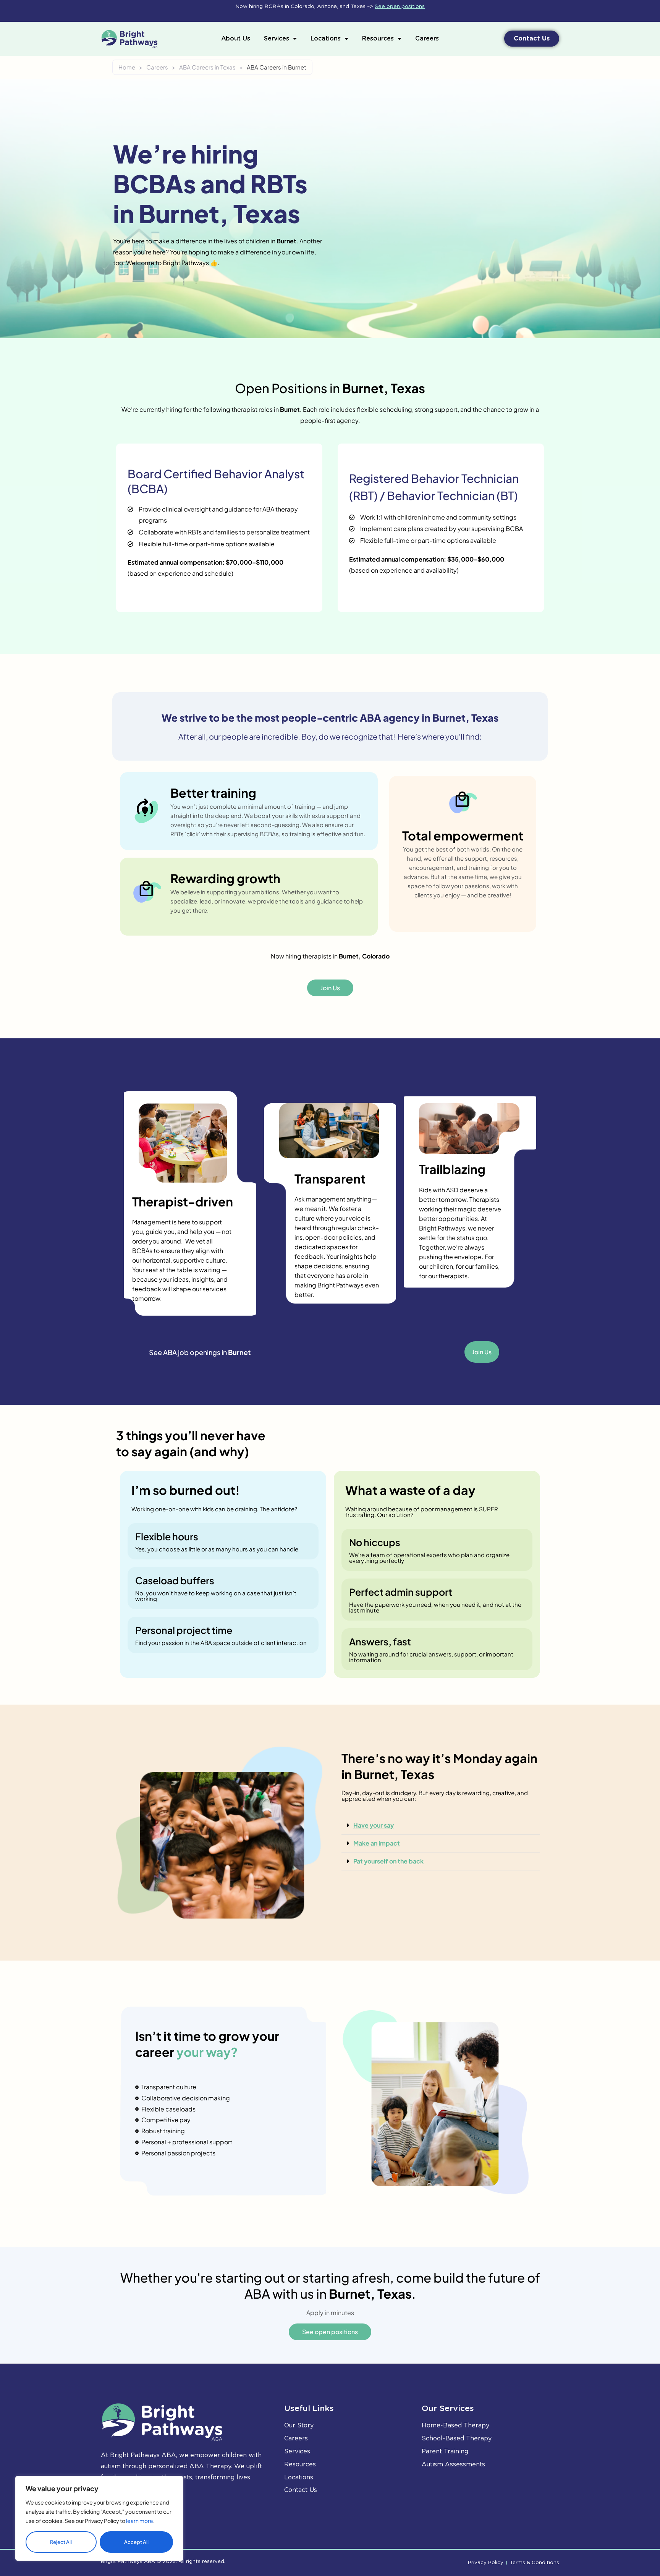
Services (277, 38)
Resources (378, 38)
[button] (441, 1826)
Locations (326, 38)
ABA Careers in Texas (207, 67)
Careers (427, 38)
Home (127, 67)
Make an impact (377, 1843)
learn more (140, 2521)
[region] (99, 2518)
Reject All (61, 2542)
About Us (236, 38)
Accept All (136, 2542)
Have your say (374, 1825)
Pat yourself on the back (388, 1861)
